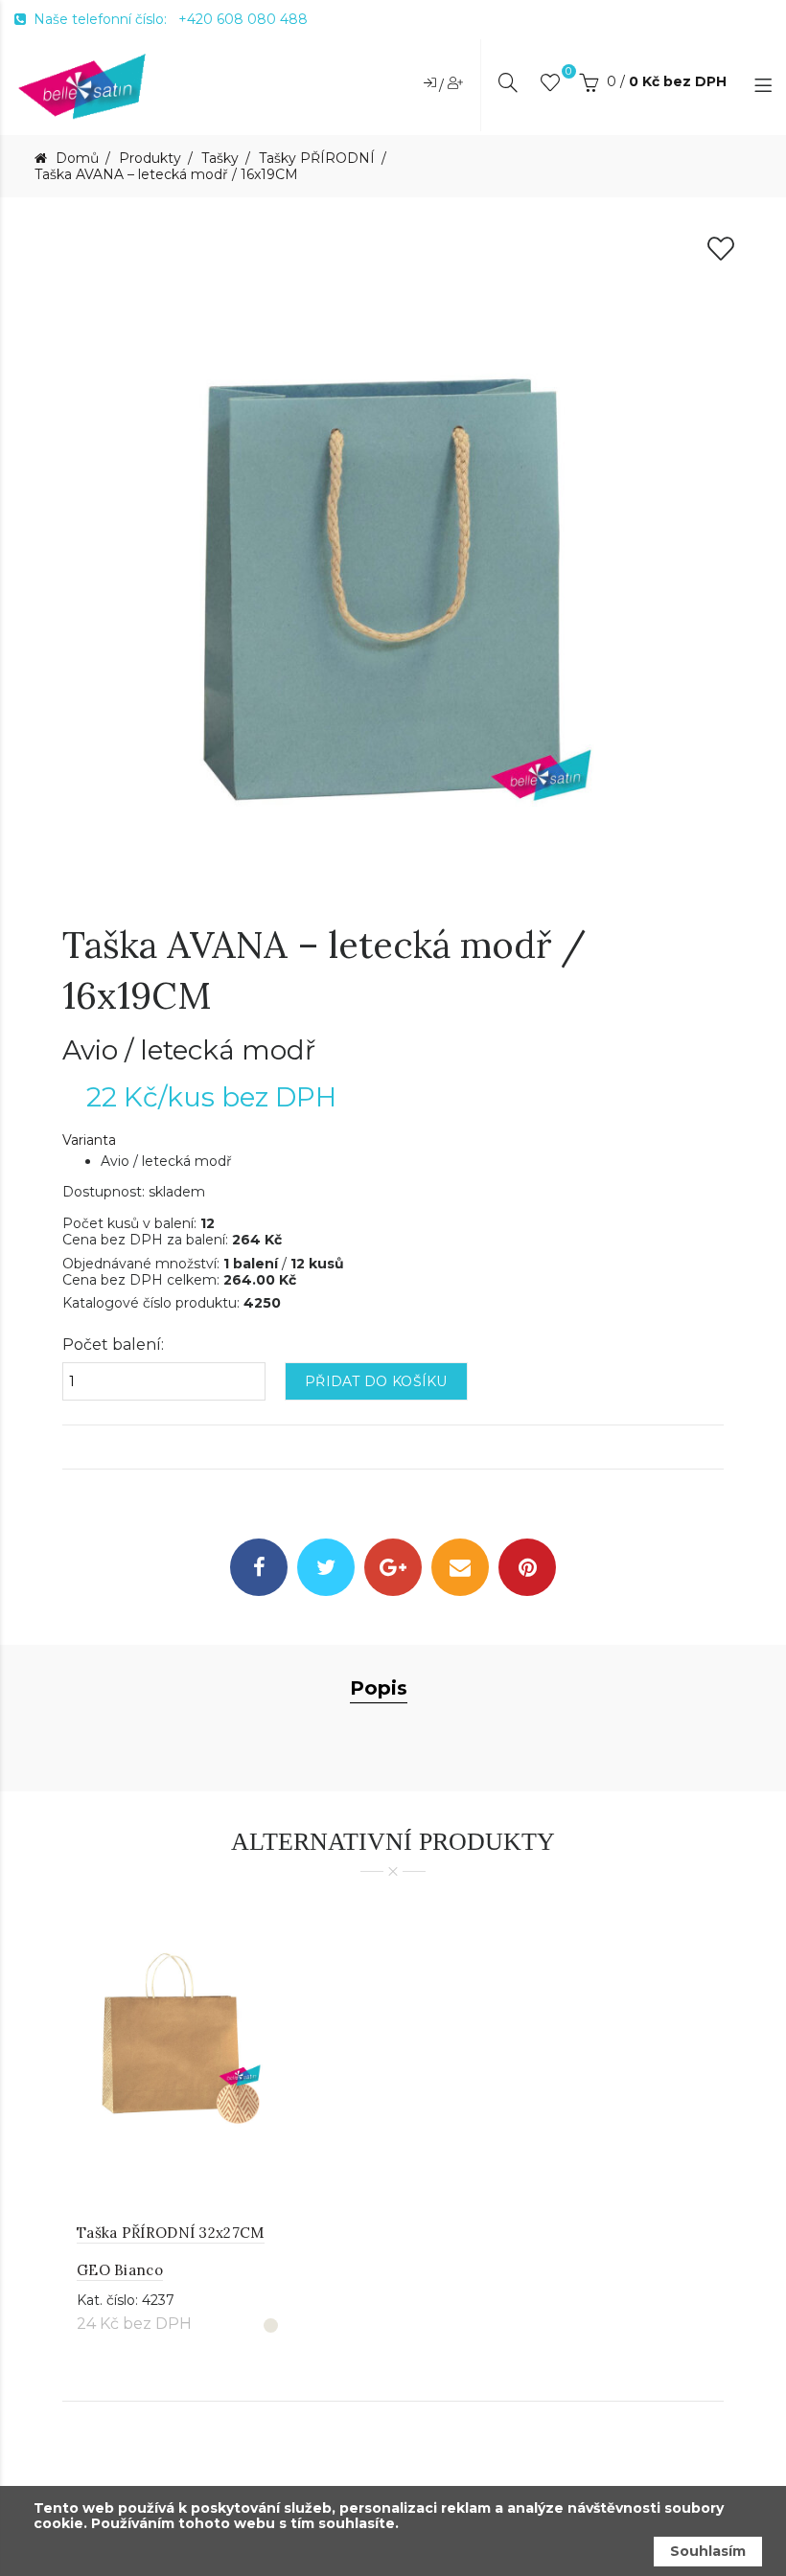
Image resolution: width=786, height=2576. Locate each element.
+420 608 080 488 (243, 19)
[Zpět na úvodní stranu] (82, 85)
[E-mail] (460, 1567)
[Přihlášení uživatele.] (431, 82)
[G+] (393, 1567)
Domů (75, 159)
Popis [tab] (379, 1688)
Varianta (89, 1140)
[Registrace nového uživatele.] (455, 82)
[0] (550, 86)
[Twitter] (326, 1567)
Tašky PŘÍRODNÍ (317, 159)
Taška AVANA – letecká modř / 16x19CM (166, 175)
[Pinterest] (527, 1567)
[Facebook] (259, 1567)
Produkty (150, 159)
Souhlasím (708, 2551)
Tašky (220, 159)
